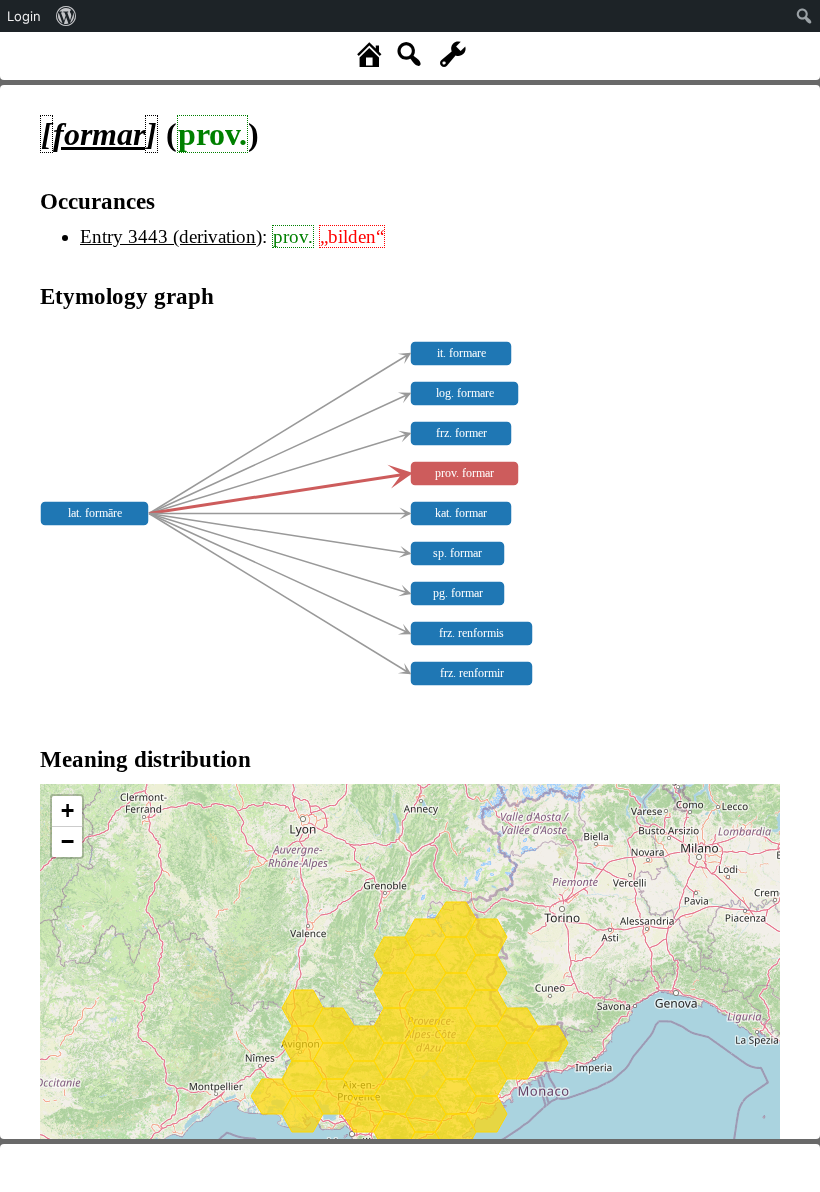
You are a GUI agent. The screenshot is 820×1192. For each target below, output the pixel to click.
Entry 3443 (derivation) (171, 236)
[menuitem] (66, 16)
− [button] (67, 841)
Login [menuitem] (24, 16)
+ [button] (67, 810)
